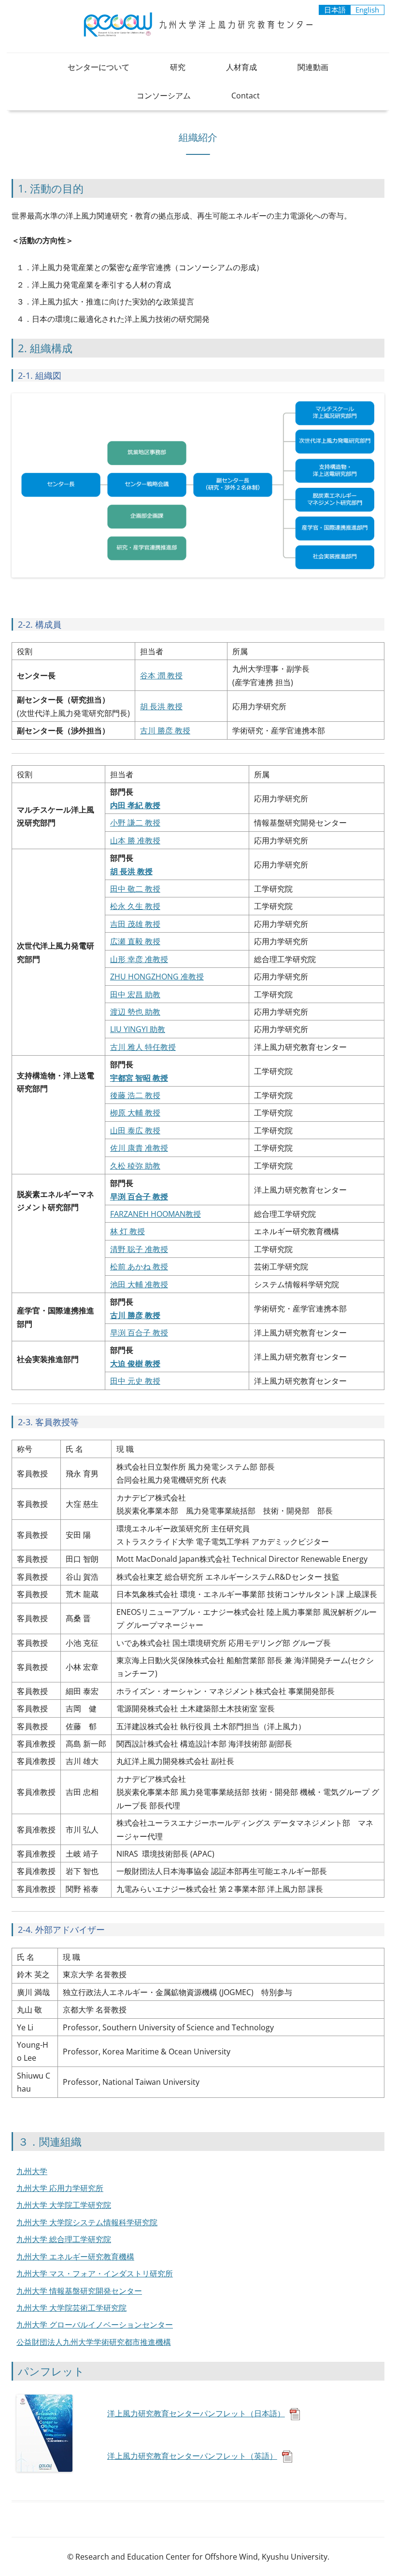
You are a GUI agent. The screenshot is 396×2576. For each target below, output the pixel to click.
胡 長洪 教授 (161, 706)
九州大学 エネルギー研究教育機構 (75, 2257)
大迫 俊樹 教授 (135, 1364)
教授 (152, 823)
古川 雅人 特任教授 (143, 1047)
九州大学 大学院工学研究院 (64, 2205)
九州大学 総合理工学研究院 (64, 2239)
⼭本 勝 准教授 (135, 840)
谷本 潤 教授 (161, 675)
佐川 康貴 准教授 (139, 1148)
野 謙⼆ (130, 823)
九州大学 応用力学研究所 (60, 2188)
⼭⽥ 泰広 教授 (135, 1130)
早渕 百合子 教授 (139, 1333)
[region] (198, 696)
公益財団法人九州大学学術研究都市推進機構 (94, 2342)
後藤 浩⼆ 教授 (135, 1095)
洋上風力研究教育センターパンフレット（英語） (192, 2456)
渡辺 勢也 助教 (135, 1012)
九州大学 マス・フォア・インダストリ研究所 (95, 2273)
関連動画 (313, 67)
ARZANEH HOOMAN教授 (157, 1214)
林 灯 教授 (127, 1231)
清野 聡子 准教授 (139, 1249)
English (367, 10)
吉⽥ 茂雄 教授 (135, 924)
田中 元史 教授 (135, 1381)
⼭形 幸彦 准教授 (139, 959)
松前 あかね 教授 (139, 1267)
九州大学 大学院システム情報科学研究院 (87, 2222)
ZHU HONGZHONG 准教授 (157, 977)
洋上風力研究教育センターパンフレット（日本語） (196, 2413)
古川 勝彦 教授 (165, 730)
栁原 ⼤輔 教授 (135, 1113)
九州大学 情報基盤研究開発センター (79, 2291)
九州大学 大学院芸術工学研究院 (71, 2308)
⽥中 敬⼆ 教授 (135, 889)
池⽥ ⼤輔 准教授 (139, 1284)
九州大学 (32, 2171)
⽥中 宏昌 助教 (135, 994)
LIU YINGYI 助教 (138, 1029)
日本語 (335, 10)
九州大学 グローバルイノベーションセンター (95, 2325)
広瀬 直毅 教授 (135, 941)
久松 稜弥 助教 (135, 1166)
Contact (246, 96)
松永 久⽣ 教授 (135, 906)
